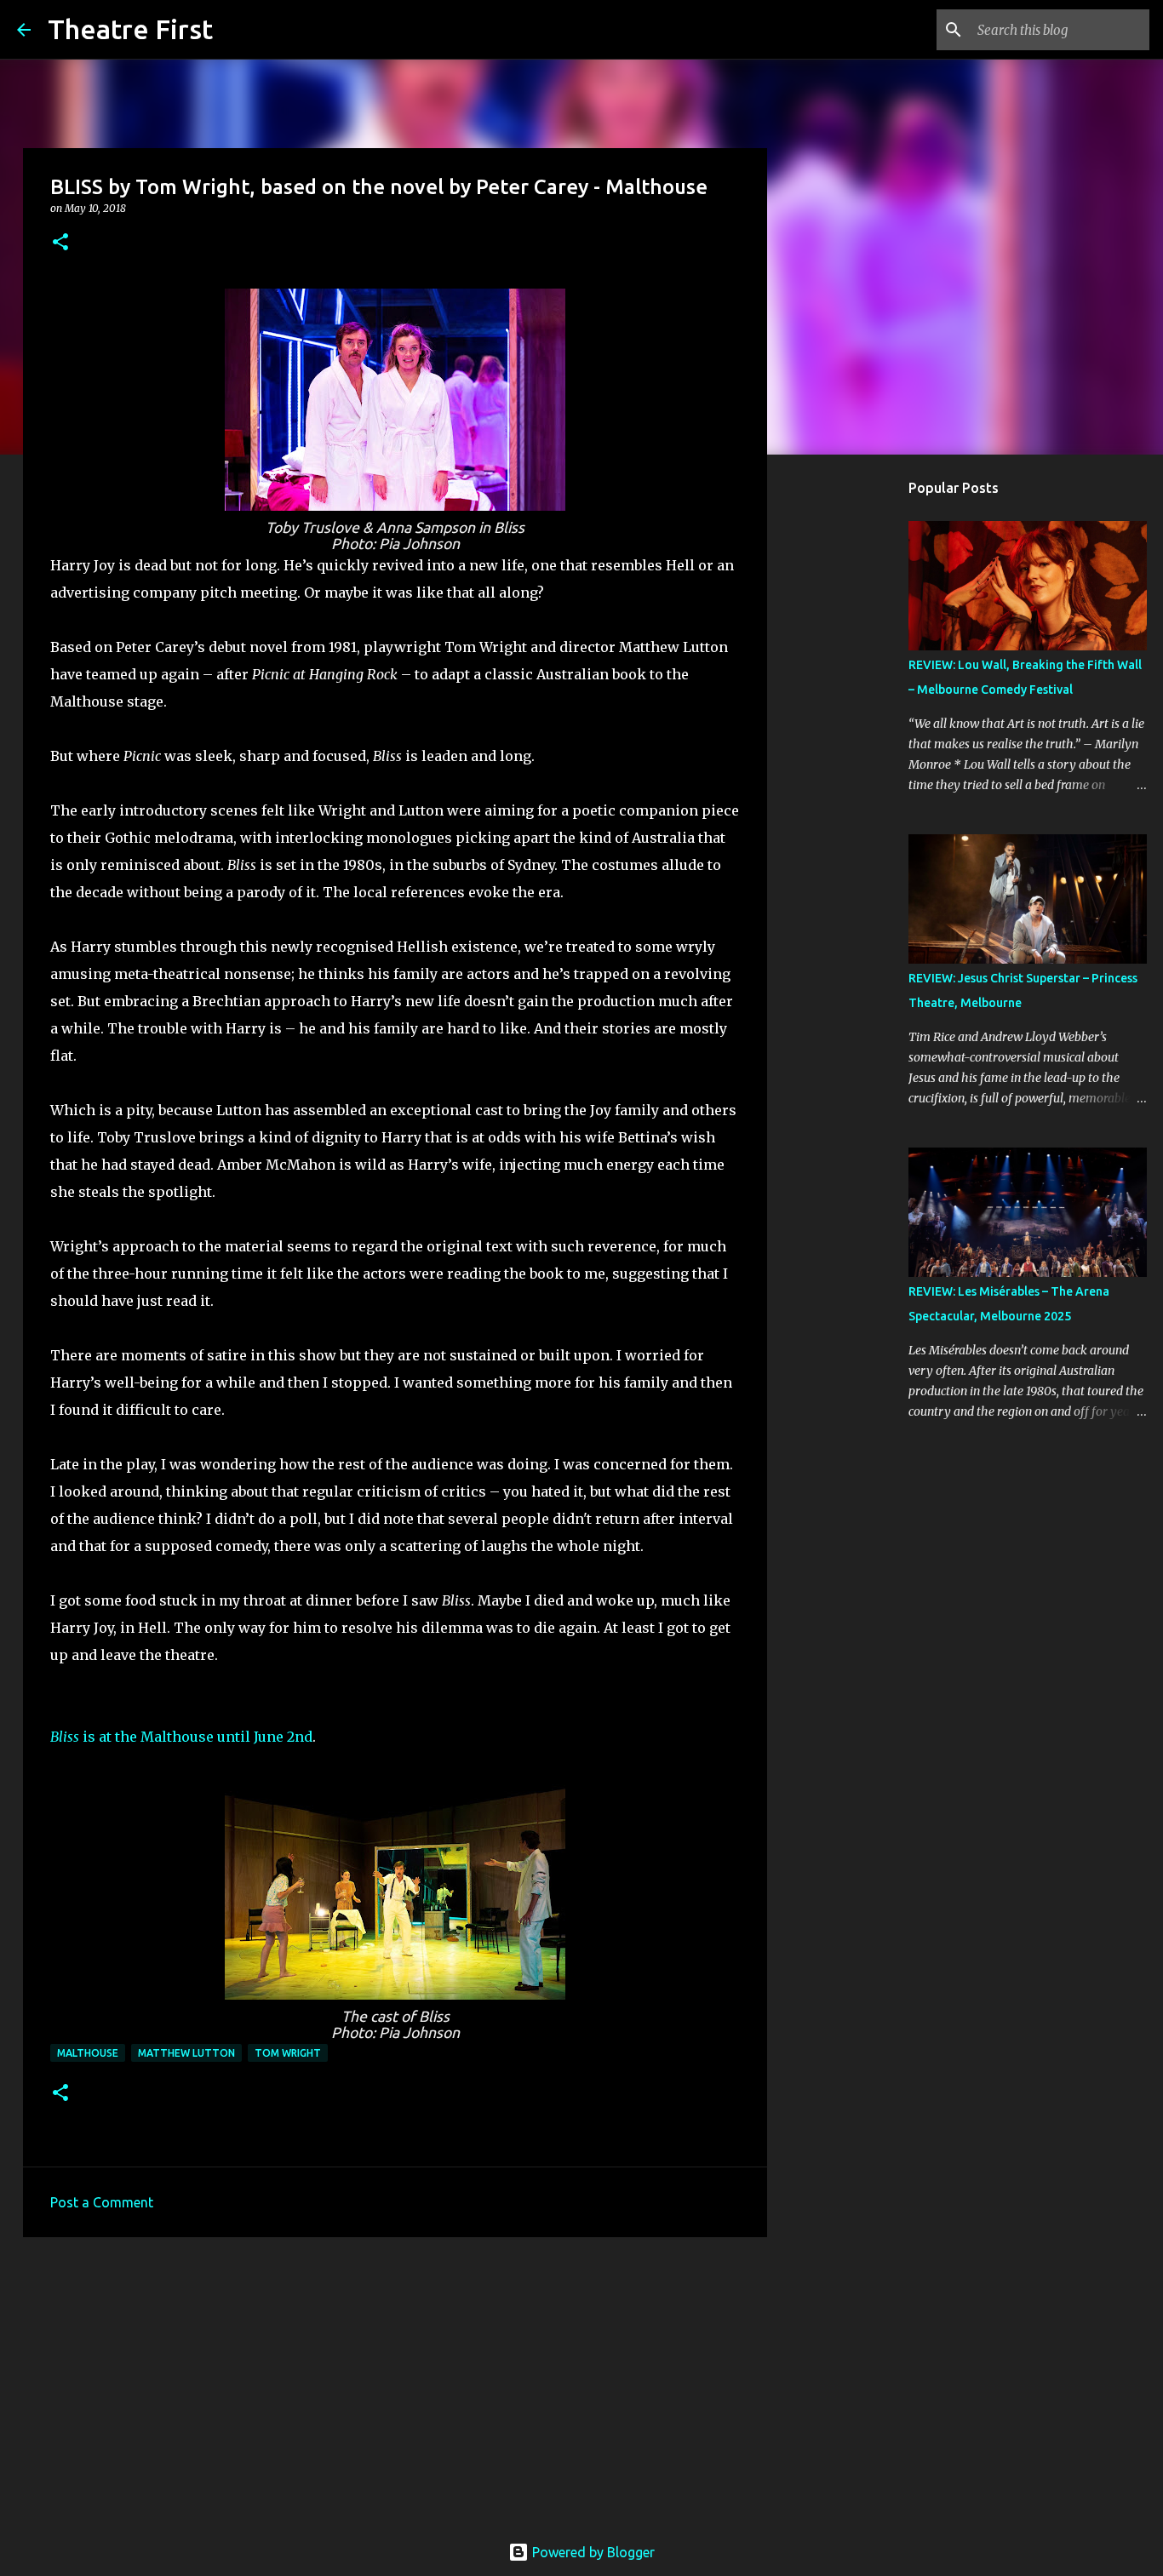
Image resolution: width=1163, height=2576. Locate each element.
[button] (60, 243)
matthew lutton (186, 2053)
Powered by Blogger (592, 2552)
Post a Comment (102, 2202)
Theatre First (130, 29)
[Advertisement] (395, 2382)
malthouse (88, 2053)
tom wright (288, 2053)
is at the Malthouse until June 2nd (181, 1737)
